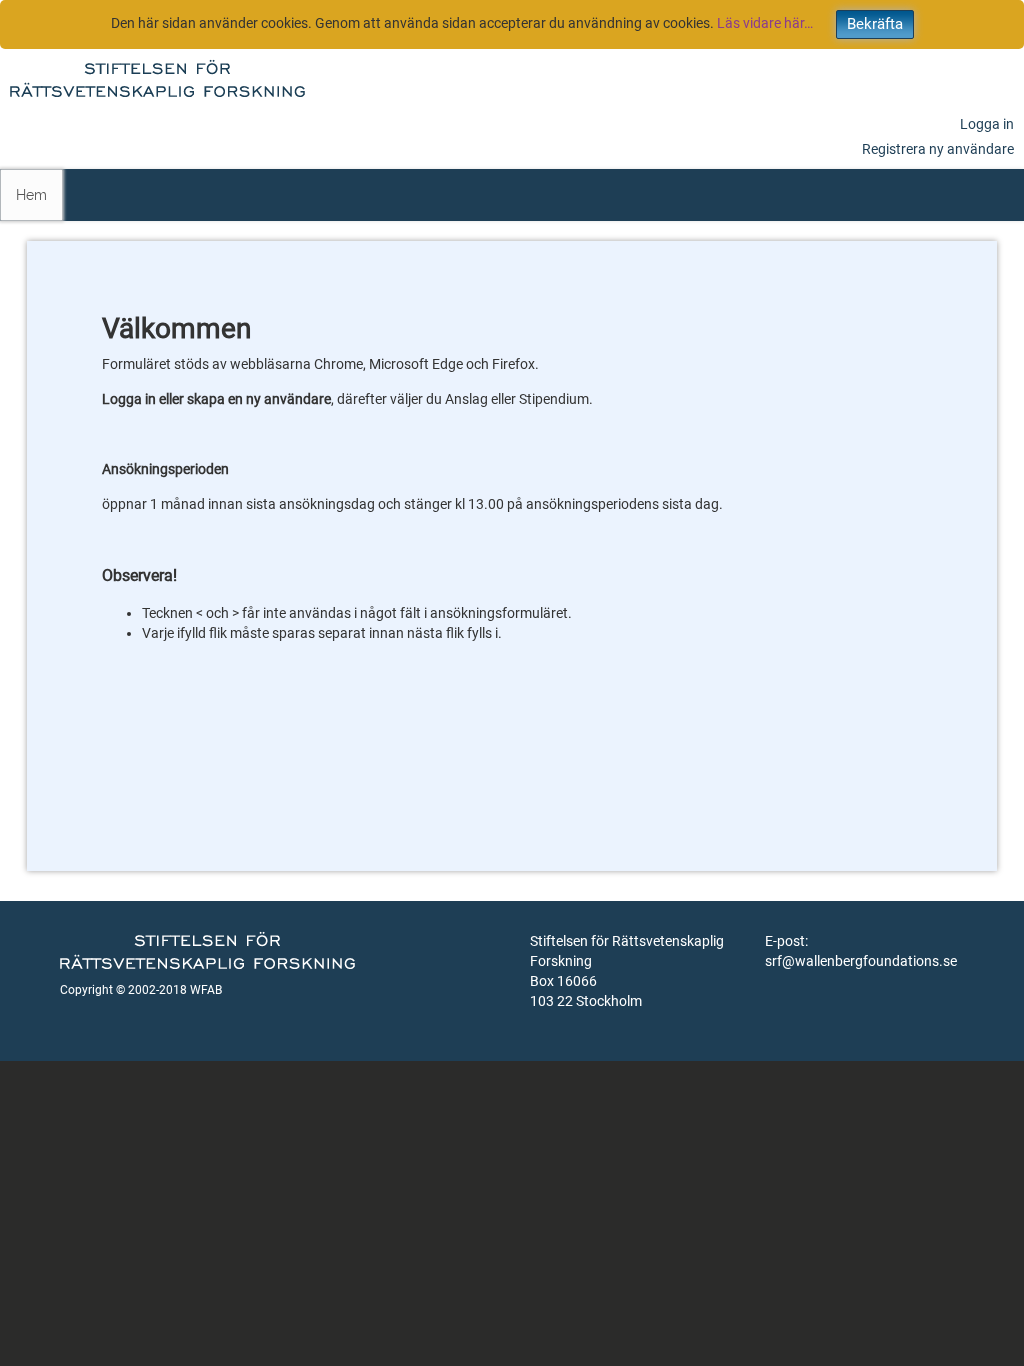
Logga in (987, 124)
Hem (31, 195)
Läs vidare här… (765, 23)
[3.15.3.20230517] (157, 76)
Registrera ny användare (938, 149)
